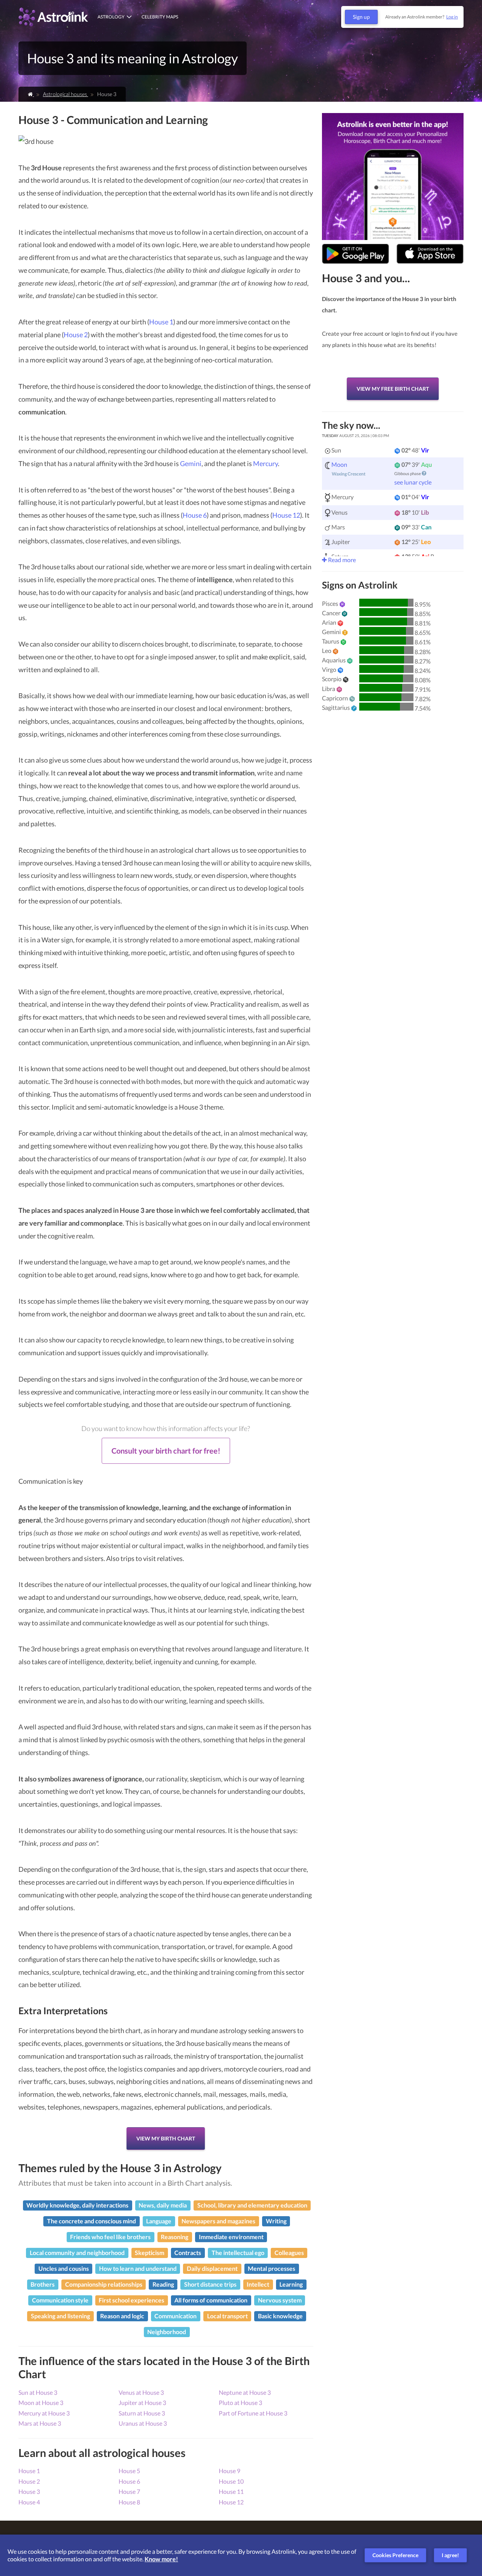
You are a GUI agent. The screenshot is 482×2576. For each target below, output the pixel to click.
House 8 (129, 2502)
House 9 (230, 2471)
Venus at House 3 (141, 2392)
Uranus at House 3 (143, 2423)
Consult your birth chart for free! (166, 1451)
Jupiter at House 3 (142, 2402)
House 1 (161, 322)
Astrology (111, 17)
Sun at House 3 (38, 2392)
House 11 (231, 2491)
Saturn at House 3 (142, 2413)
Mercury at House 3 (44, 2413)
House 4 (29, 2502)
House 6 (195, 515)
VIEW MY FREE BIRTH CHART (393, 389)
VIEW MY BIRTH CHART (166, 2138)
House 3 (29, 2491)
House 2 (76, 335)
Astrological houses (66, 94)
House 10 (231, 2481)
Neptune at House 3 (245, 2392)
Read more (341, 560)
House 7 (129, 2491)
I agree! (450, 2555)
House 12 (286, 515)
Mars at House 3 (40, 2423)
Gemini (191, 463)
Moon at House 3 (41, 2402)
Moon (339, 464)
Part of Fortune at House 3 (253, 2413)
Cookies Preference (395, 2555)
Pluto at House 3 (240, 2402)
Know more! (161, 2559)
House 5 (129, 2471)
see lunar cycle (413, 482)
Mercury (265, 463)
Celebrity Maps (160, 17)
